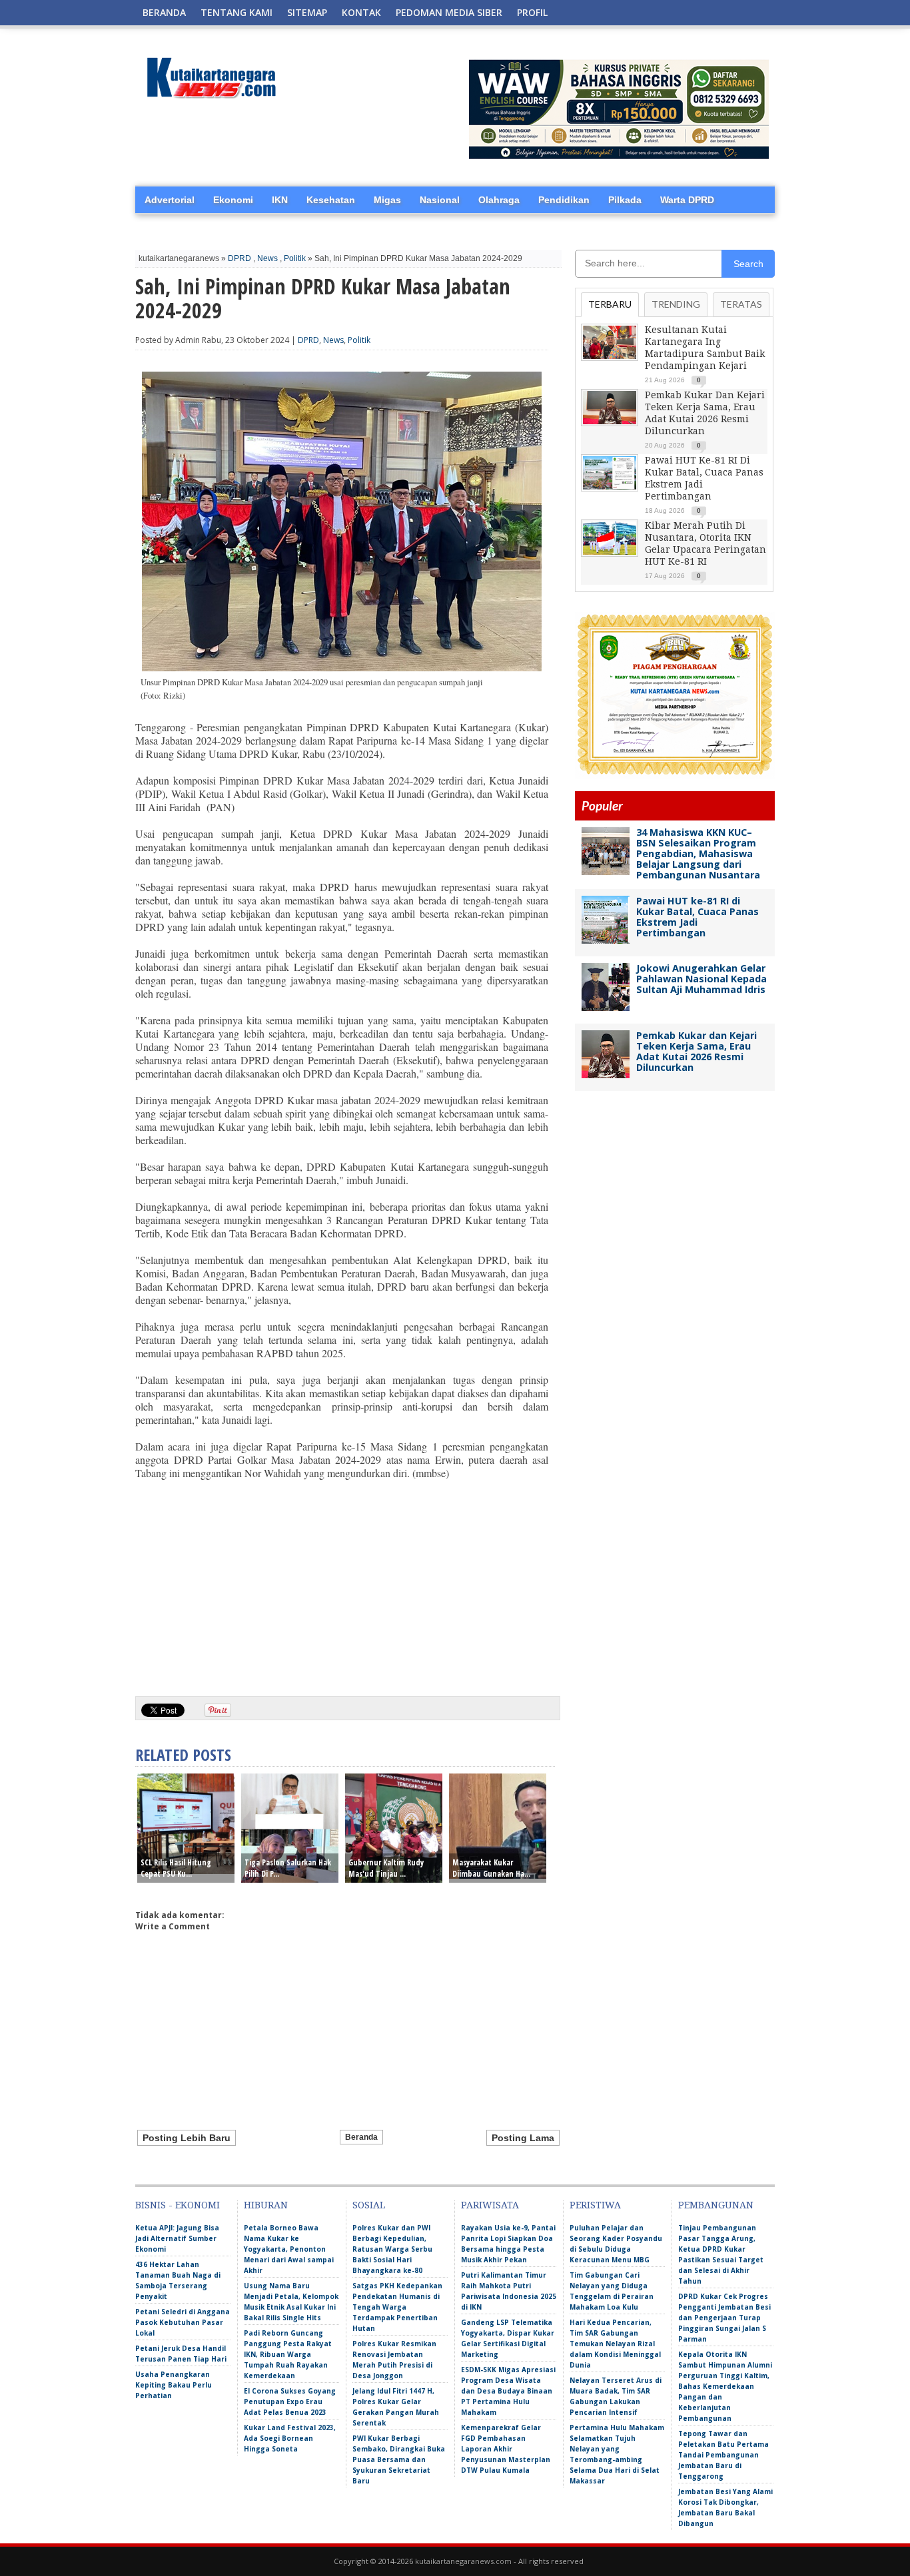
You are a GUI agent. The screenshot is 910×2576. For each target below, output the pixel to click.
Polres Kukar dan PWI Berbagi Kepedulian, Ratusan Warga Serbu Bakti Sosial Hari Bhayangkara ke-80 (392, 2249)
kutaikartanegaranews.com (463, 2561)
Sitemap (307, 12)
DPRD (239, 258)
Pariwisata (490, 2205)
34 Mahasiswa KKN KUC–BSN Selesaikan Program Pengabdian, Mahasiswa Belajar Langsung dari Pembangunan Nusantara (698, 853)
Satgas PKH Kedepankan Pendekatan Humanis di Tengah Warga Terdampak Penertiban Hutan (397, 2307)
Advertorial (170, 200)
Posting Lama (523, 2138)
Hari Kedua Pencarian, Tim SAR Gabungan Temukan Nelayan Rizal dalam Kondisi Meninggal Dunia (615, 2344)
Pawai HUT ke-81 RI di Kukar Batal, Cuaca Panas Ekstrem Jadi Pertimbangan (697, 917)
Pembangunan (716, 2205)
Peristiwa (595, 2205)
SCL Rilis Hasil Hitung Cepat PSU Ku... (176, 1868)
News (267, 258)
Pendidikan (564, 200)
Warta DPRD (687, 200)
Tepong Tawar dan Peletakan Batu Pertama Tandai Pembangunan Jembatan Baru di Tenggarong (723, 2455)
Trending (676, 304)
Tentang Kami (236, 12)
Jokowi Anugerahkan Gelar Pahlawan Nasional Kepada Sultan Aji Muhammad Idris (701, 979)
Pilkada (625, 200)
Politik (295, 258)
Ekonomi (233, 200)
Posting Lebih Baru (187, 2138)
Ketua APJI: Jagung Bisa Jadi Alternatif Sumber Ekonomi (177, 2238)
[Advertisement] (342, 1583)
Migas (387, 200)
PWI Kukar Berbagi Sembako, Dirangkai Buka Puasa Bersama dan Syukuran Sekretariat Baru (399, 2459)
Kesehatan (331, 200)
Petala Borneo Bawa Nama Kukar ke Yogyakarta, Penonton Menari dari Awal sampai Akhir (289, 2249)
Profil (532, 12)
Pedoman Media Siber (449, 12)
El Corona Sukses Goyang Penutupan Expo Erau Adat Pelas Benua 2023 (290, 2402)
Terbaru (610, 304)
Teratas (741, 304)
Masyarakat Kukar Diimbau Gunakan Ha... (491, 1868)
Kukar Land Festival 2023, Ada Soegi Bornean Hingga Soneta (290, 2438)
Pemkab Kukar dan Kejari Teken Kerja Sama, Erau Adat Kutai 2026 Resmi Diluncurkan (696, 1051)
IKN (280, 200)
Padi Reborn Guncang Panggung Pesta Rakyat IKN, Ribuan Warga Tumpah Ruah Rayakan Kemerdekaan (288, 2354)
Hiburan (266, 2205)
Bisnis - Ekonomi (178, 2205)
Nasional (440, 200)
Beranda (164, 12)
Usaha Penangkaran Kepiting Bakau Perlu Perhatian (174, 2385)
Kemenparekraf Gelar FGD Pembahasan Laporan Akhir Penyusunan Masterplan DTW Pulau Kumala (506, 2449)
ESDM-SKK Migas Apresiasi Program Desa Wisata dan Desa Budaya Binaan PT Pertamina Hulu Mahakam (508, 2391)
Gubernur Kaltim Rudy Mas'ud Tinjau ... (386, 1868)
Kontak (361, 12)
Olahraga (499, 200)
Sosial (369, 2205)
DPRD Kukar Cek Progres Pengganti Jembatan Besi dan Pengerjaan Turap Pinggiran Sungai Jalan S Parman (724, 2318)
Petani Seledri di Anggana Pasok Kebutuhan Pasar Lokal (183, 2322)
